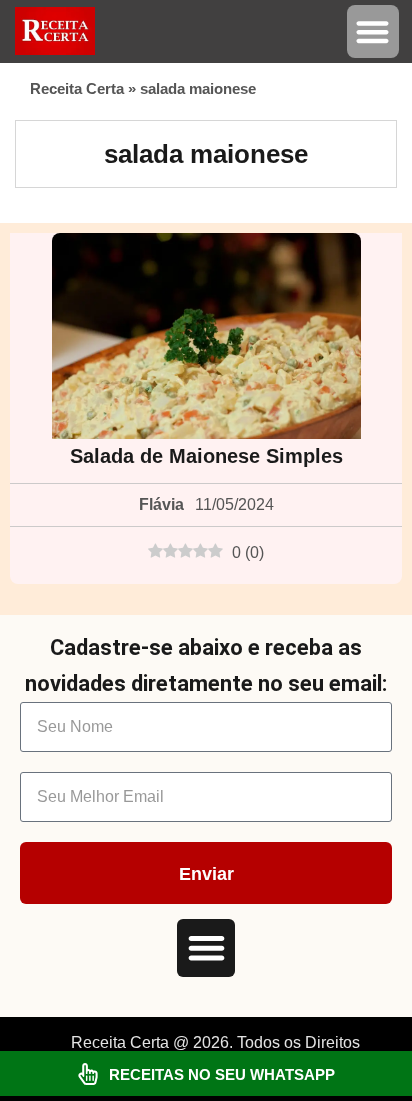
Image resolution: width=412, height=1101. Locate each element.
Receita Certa (77, 88)
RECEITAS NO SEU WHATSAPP (222, 1074)
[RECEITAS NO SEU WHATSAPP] (88, 1074)
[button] (373, 31)
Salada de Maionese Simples (206, 456)
